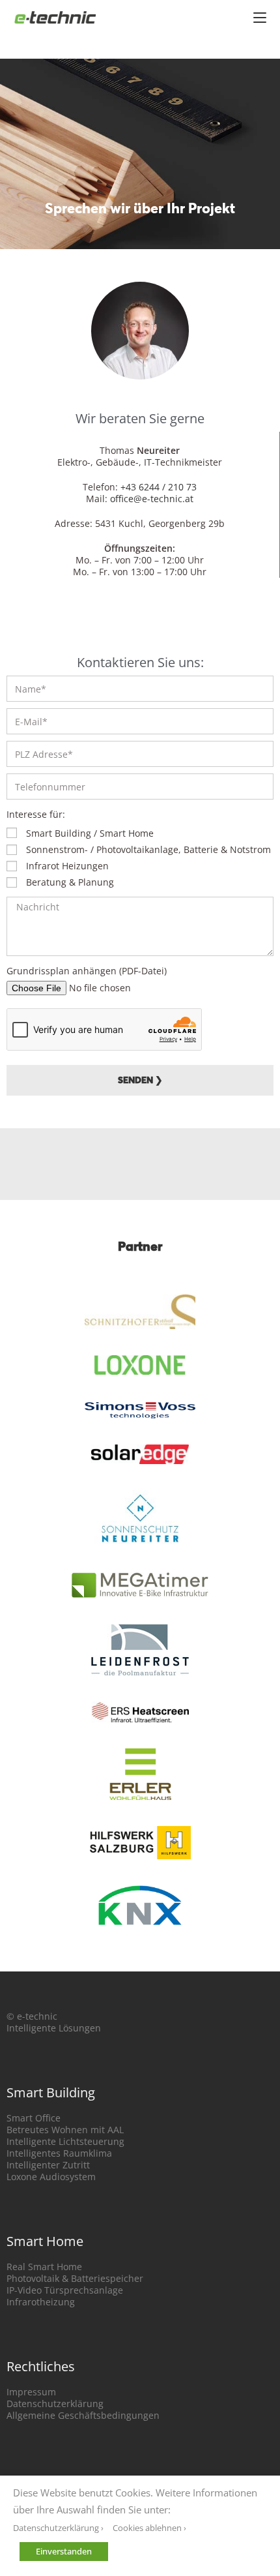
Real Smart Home (44, 2267)
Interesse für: (36, 814)
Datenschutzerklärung (55, 2404)
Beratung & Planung (70, 882)
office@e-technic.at (152, 499)
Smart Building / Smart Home (90, 833)
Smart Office (34, 2118)
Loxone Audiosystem (51, 2177)
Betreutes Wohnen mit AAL (65, 2130)
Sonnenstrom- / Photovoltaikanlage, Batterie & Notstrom (148, 849)
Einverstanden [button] (64, 2551)
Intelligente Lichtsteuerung (65, 2141)
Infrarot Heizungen (67, 866)
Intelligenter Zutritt (48, 2165)
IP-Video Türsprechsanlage (65, 2290)
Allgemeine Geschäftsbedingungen (83, 2415)
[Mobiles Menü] (260, 16)
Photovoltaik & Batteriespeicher (75, 2278)
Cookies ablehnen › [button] (149, 2528)
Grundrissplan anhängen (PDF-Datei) (87, 971)
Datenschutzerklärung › (58, 2528)
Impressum (31, 2392)
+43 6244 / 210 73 (159, 487)
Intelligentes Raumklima (59, 2153)
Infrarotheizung (41, 2302)
